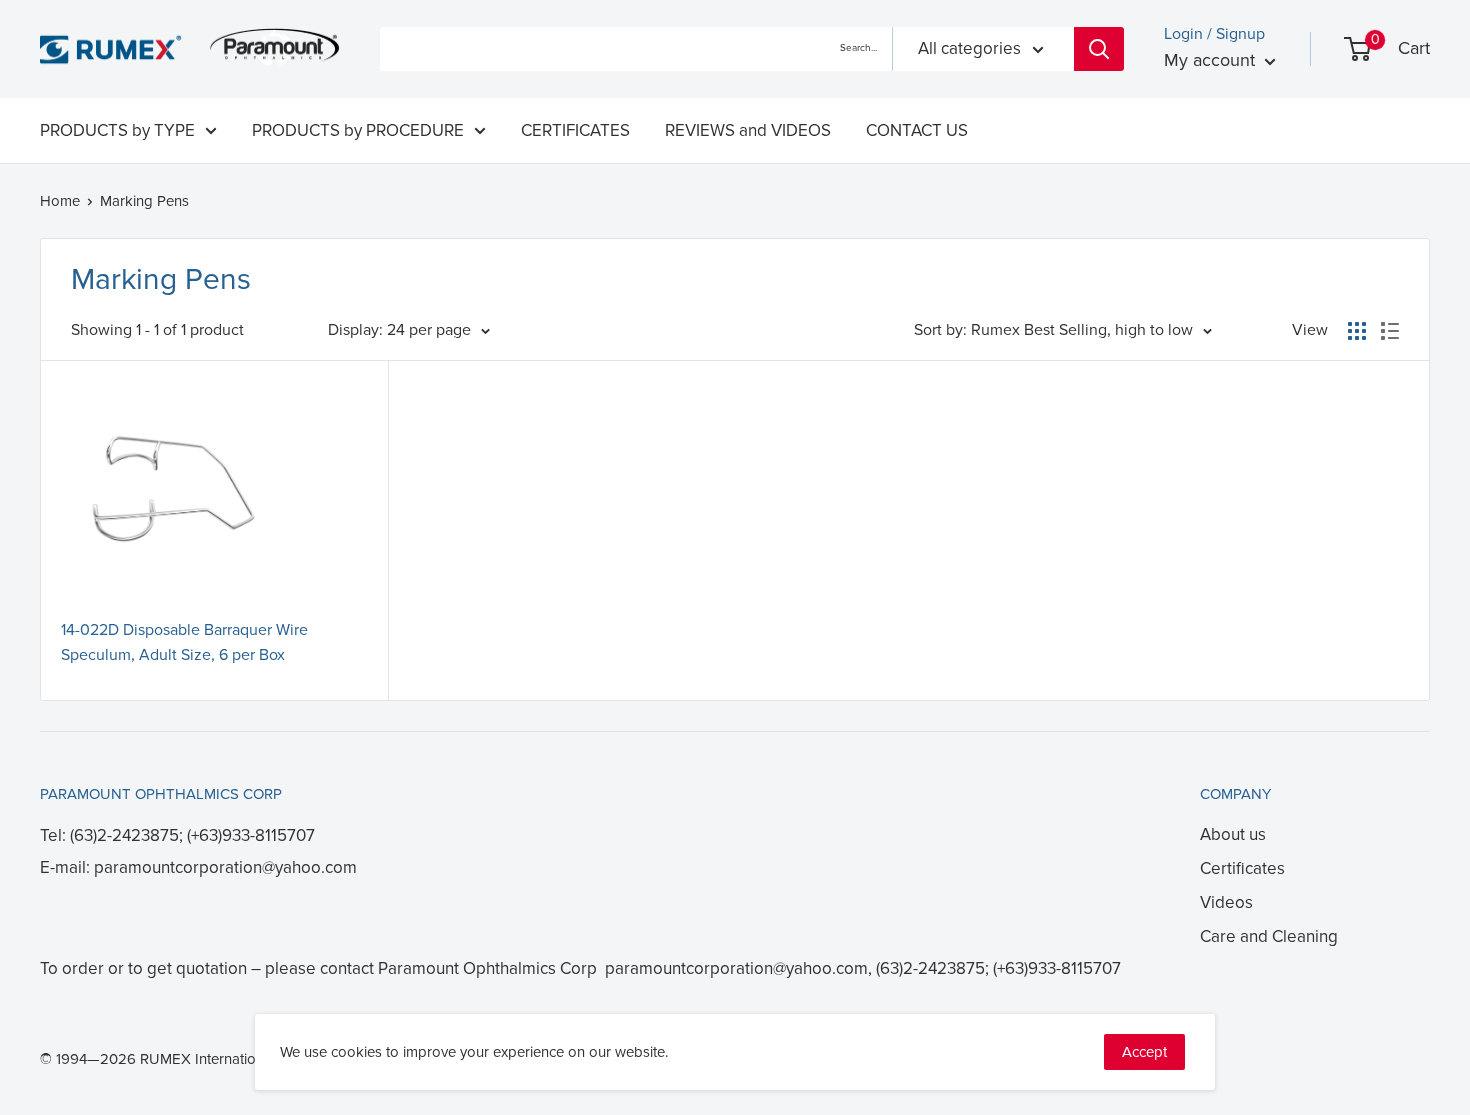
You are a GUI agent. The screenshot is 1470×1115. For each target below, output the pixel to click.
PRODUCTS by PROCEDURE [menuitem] (358, 130)
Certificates (1242, 868)
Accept (1144, 1052)
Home (60, 201)
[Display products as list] (1390, 331)
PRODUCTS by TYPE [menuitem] (117, 130)
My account (1212, 60)
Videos (1226, 902)
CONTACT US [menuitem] (917, 130)
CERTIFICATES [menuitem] (575, 130)
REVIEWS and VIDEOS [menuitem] (748, 130)
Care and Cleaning (1269, 936)
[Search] (1099, 49)
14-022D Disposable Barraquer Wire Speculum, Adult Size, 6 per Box (184, 642)
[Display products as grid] (1357, 331)
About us (1233, 834)
